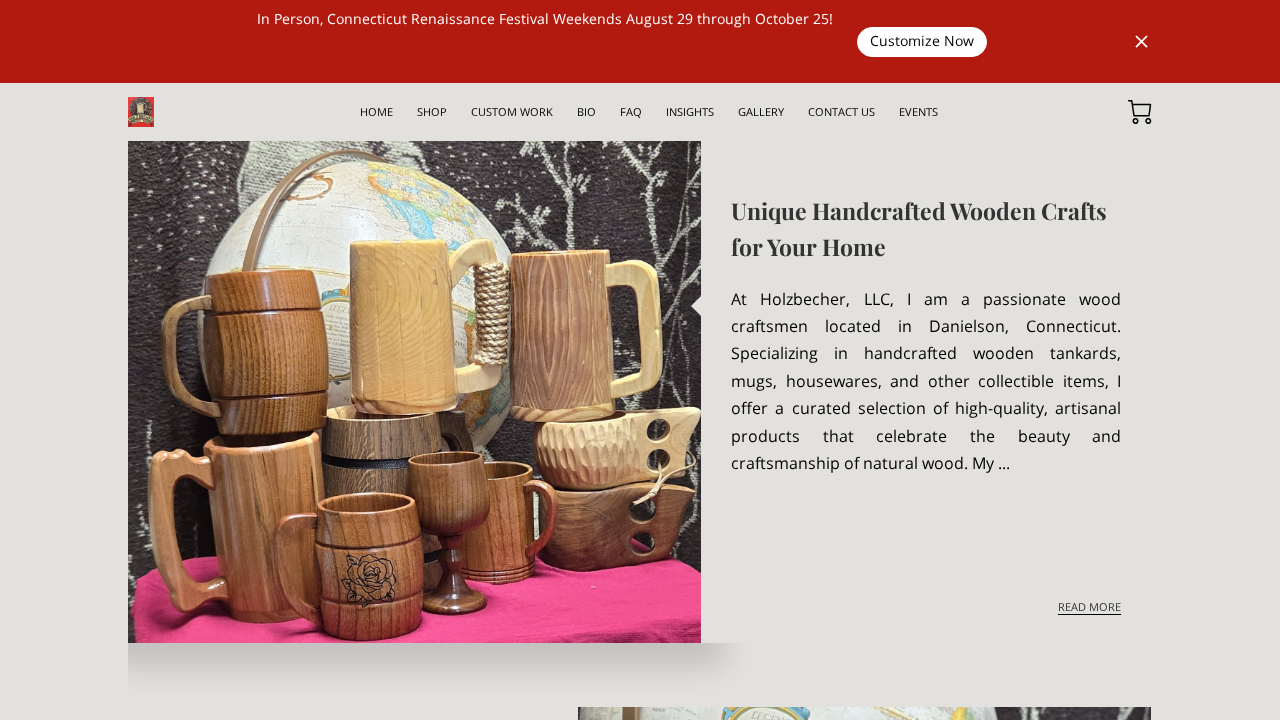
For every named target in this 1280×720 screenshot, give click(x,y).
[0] (1140, 112)
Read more (1089, 607)
